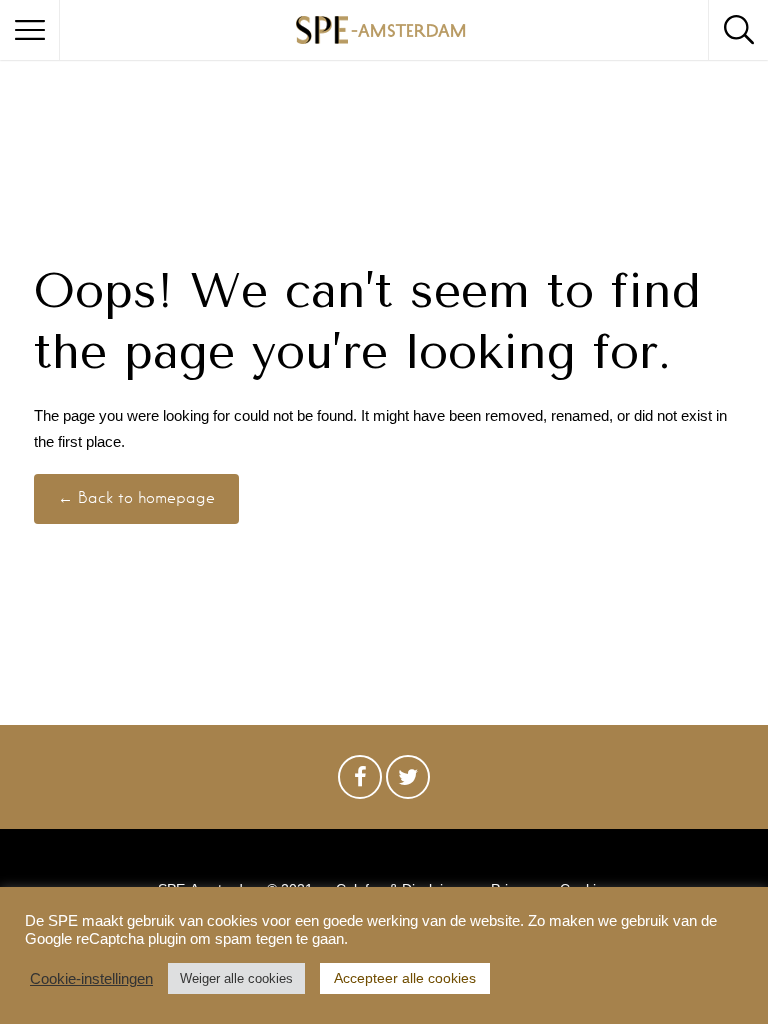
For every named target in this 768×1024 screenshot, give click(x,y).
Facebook (360, 782)
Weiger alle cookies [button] (236, 978)
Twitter (408, 782)
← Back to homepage (136, 498)
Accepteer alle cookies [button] (405, 978)
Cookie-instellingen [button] (91, 979)
